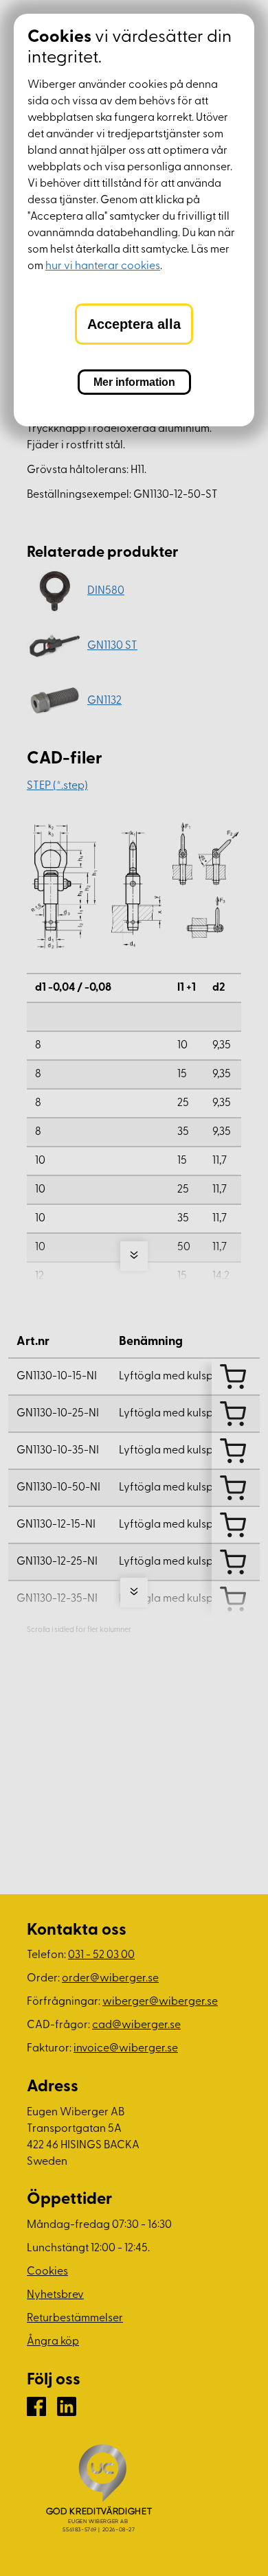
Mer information (134, 382)
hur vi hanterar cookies (103, 266)
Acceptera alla (134, 324)
